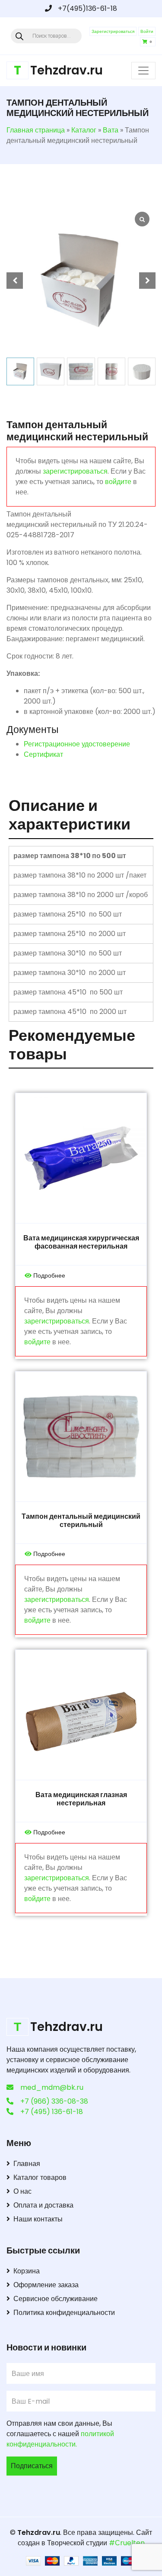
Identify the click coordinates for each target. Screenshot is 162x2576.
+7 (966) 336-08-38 (54, 2101)
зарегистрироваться (75, 471)
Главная (27, 2164)
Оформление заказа (46, 2285)
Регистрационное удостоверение (77, 744)
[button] (147, 281)
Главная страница (36, 130)
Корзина (27, 2271)
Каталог (84, 130)
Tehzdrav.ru (39, 2532)
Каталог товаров (40, 2177)
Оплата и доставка (43, 2205)
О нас (22, 2191)
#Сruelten (127, 2543)
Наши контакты (38, 2219)
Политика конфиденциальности (64, 2313)
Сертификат (43, 754)
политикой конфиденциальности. (60, 2439)
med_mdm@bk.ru (52, 2087)
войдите (118, 482)
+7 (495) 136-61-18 (52, 2112)
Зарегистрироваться (113, 31)
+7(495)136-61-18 (87, 8)
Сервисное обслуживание (56, 2299)
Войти (147, 31)
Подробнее (49, 1275)
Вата (111, 130)
